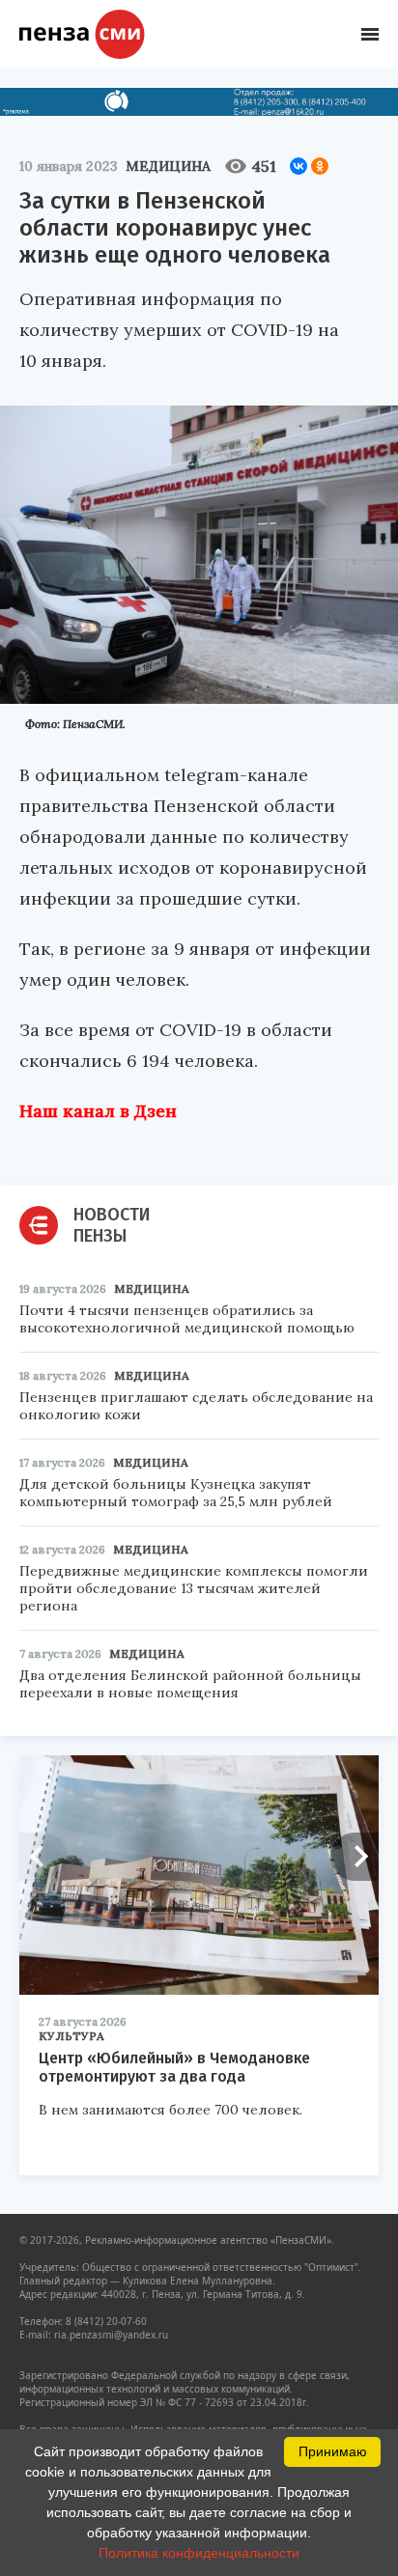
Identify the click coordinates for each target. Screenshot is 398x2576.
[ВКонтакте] (298, 166)
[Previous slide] (43, 1857)
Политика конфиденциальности (199, 2553)
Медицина (168, 166)
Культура (71, 2036)
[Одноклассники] (320, 166)
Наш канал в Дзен (98, 1111)
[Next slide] (355, 1857)
